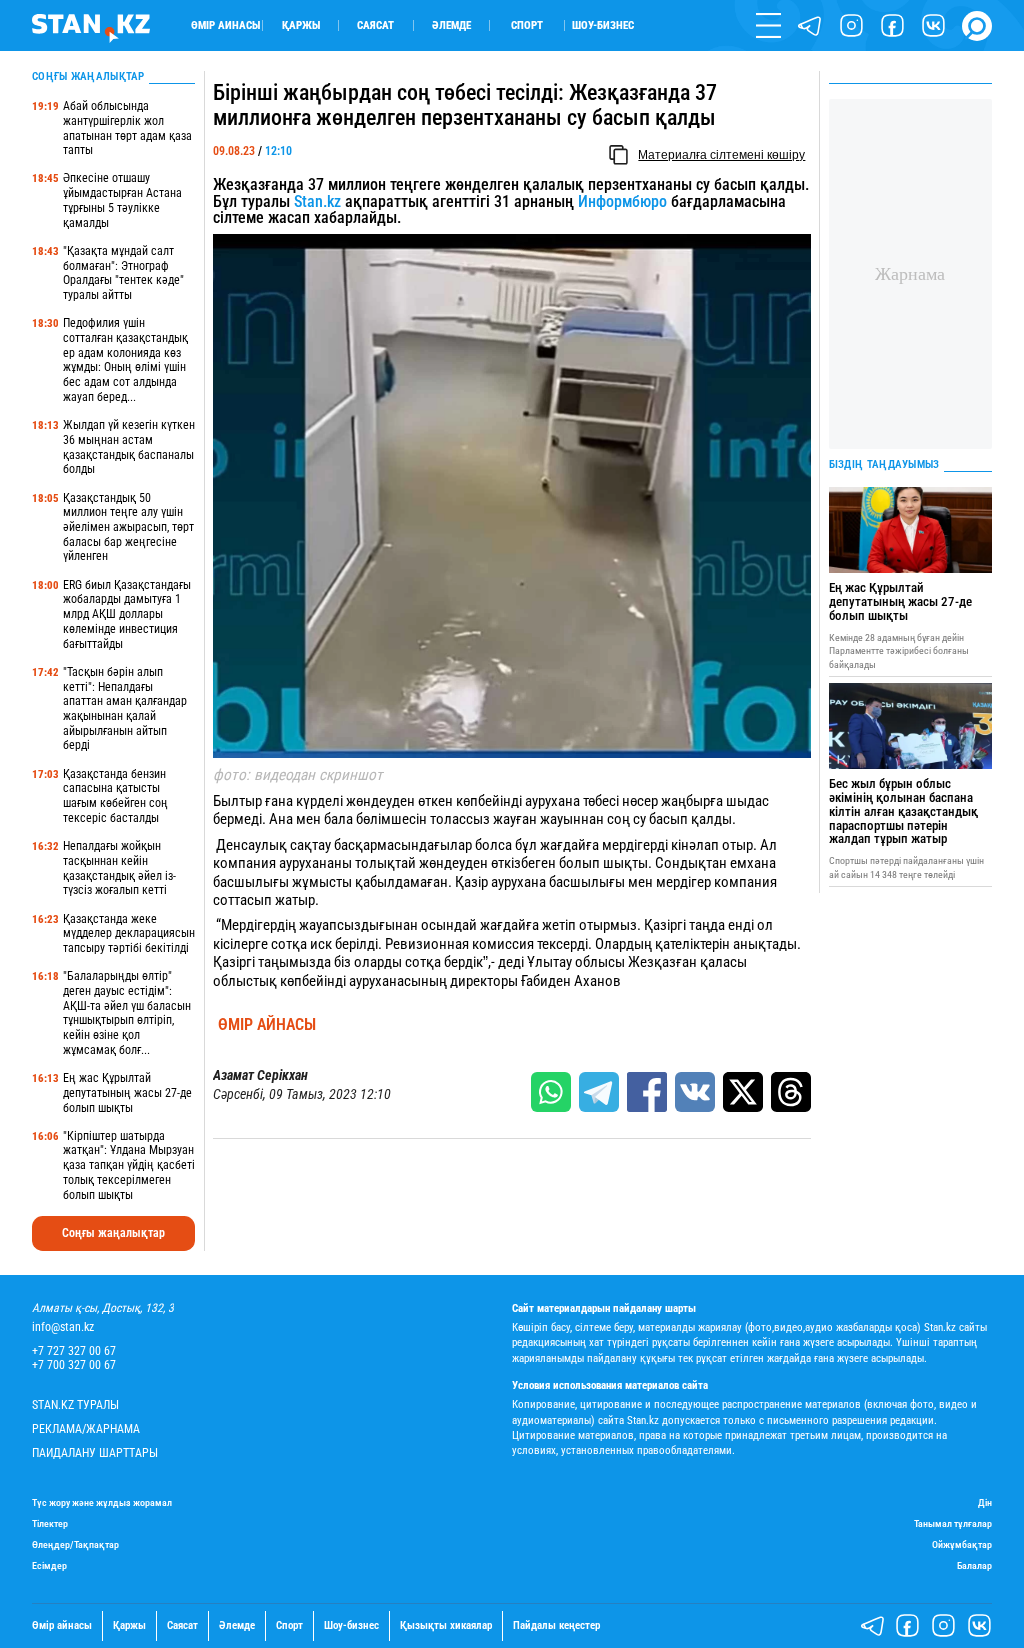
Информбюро (624, 201)
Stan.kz (317, 201)
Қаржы (301, 25)
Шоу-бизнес (603, 25)
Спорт (527, 25)
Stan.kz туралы (75, 1405)
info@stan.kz (63, 1327)
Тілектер (50, 1523)
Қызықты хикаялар (446, 1626)
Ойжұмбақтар (962, 1544)
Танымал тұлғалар (953, 1523)
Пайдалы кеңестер (556, 1626)
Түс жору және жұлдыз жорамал (102, 1502)
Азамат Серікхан (260, 1075)
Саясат (375, 25)
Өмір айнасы (225, 25)
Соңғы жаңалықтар (113, 1233)
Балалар (974, 1565)
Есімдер (49, 1565)
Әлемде (451, 25)
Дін (985, 1502)
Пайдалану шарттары (95, 1453)
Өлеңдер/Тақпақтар (75, 1544)
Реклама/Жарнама (86, 1429)
